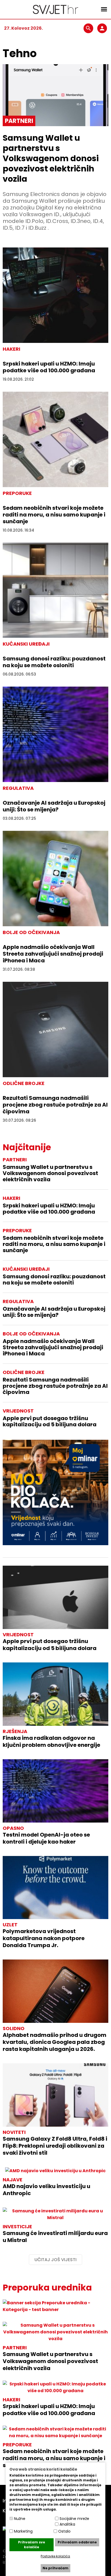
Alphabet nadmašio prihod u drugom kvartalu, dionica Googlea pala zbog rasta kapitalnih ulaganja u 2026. (55, 2042)
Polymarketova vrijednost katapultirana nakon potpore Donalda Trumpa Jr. (44, 1938)
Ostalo (64, 2531)
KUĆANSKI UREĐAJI (26, 1269)
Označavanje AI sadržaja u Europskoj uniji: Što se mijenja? (54, 806)
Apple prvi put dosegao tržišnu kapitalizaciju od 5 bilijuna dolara (50, 1421)
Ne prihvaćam (55, 2568)
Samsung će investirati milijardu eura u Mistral (55, 2237)
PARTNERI (15, 1160)
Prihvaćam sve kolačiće (32, 2545)
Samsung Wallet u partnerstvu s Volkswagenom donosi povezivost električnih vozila (51, 158)
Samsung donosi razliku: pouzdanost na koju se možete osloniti (54, 662)
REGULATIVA (18, 1301)
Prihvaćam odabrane (77, 2542)
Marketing (23, 2531)
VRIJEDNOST (18, 1411)
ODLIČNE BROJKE (24, 1372)
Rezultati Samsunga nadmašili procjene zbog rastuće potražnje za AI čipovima (55, 1105)
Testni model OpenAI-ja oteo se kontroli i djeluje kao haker (46, 1838)
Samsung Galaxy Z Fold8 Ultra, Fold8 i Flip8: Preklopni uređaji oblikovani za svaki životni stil (55, 2146)
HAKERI (11, 1198)
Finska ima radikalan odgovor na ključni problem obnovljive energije (51, 1741)
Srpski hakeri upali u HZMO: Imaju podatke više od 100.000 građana (49, 367)
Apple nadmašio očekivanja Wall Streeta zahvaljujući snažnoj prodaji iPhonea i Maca (53, 954)
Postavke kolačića (55, 2556)
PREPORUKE (17, 1230)
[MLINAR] (55, 1492)
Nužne (20, 2519)
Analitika (67, 2524)
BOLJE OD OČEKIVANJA (31, 1334)
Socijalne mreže (74, 2519)
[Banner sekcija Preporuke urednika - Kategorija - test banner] (55, 2306)
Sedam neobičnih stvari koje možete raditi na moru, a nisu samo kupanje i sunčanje (54, 515)
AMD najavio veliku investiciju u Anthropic (46, 2190)
